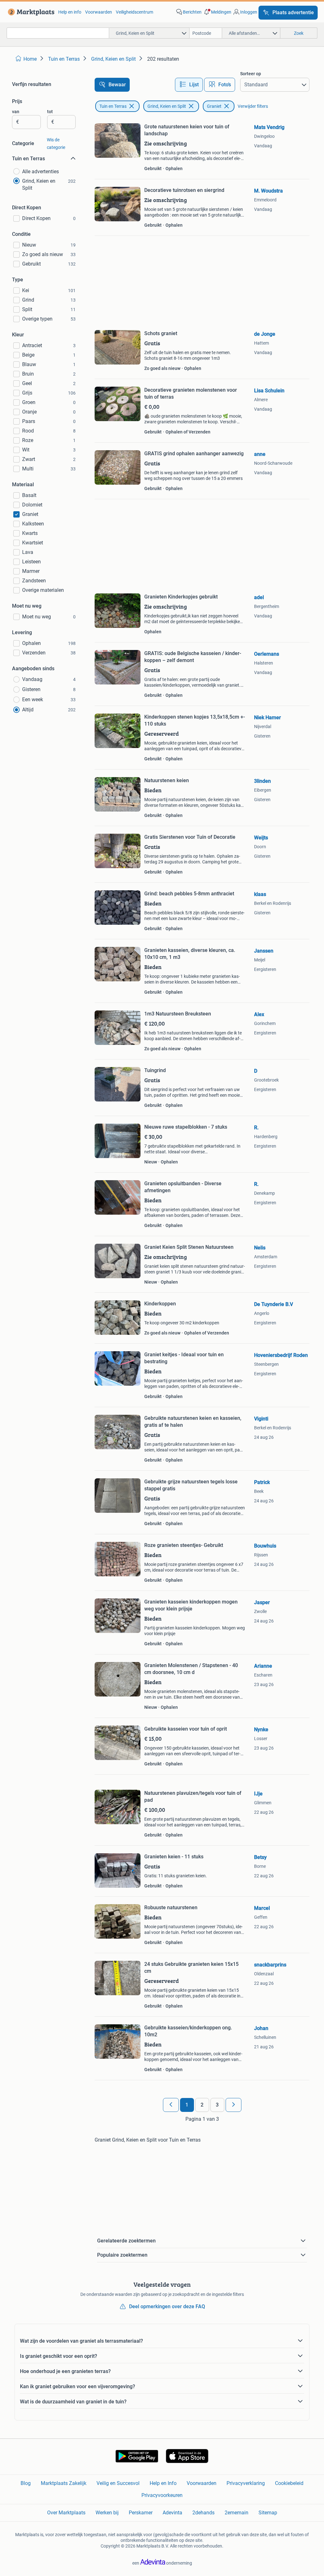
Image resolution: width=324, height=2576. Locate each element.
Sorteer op (251, 74)
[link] (30, 12)
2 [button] (202, 2105)
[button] (217, 12)
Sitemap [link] (268, 2513)
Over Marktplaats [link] (66, 2513)
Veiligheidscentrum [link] (134, 12)
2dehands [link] (203, 2513)
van (16, 112)
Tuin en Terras (113, 106)
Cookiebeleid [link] (289, 2483)
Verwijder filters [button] (253, 106)
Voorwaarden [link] (99, 12)
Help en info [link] (70, 12)
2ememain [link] (237, 2513)
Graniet (214, 106)
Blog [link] (26, 2483)
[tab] (189, 85)
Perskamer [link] (141, 2513)
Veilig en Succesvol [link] (118, 2483)
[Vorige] (171, 2105)
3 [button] (217, 2105)
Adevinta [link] (172, 2513)
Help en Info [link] (163, 2483)
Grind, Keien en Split (167, 106)
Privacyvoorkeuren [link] (162, 2495)
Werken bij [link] (107, 2513)
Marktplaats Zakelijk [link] (64, 2483)
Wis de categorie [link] (56, 144)
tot (50, 112)
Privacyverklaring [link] (246, 2483)
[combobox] (58, 33)
